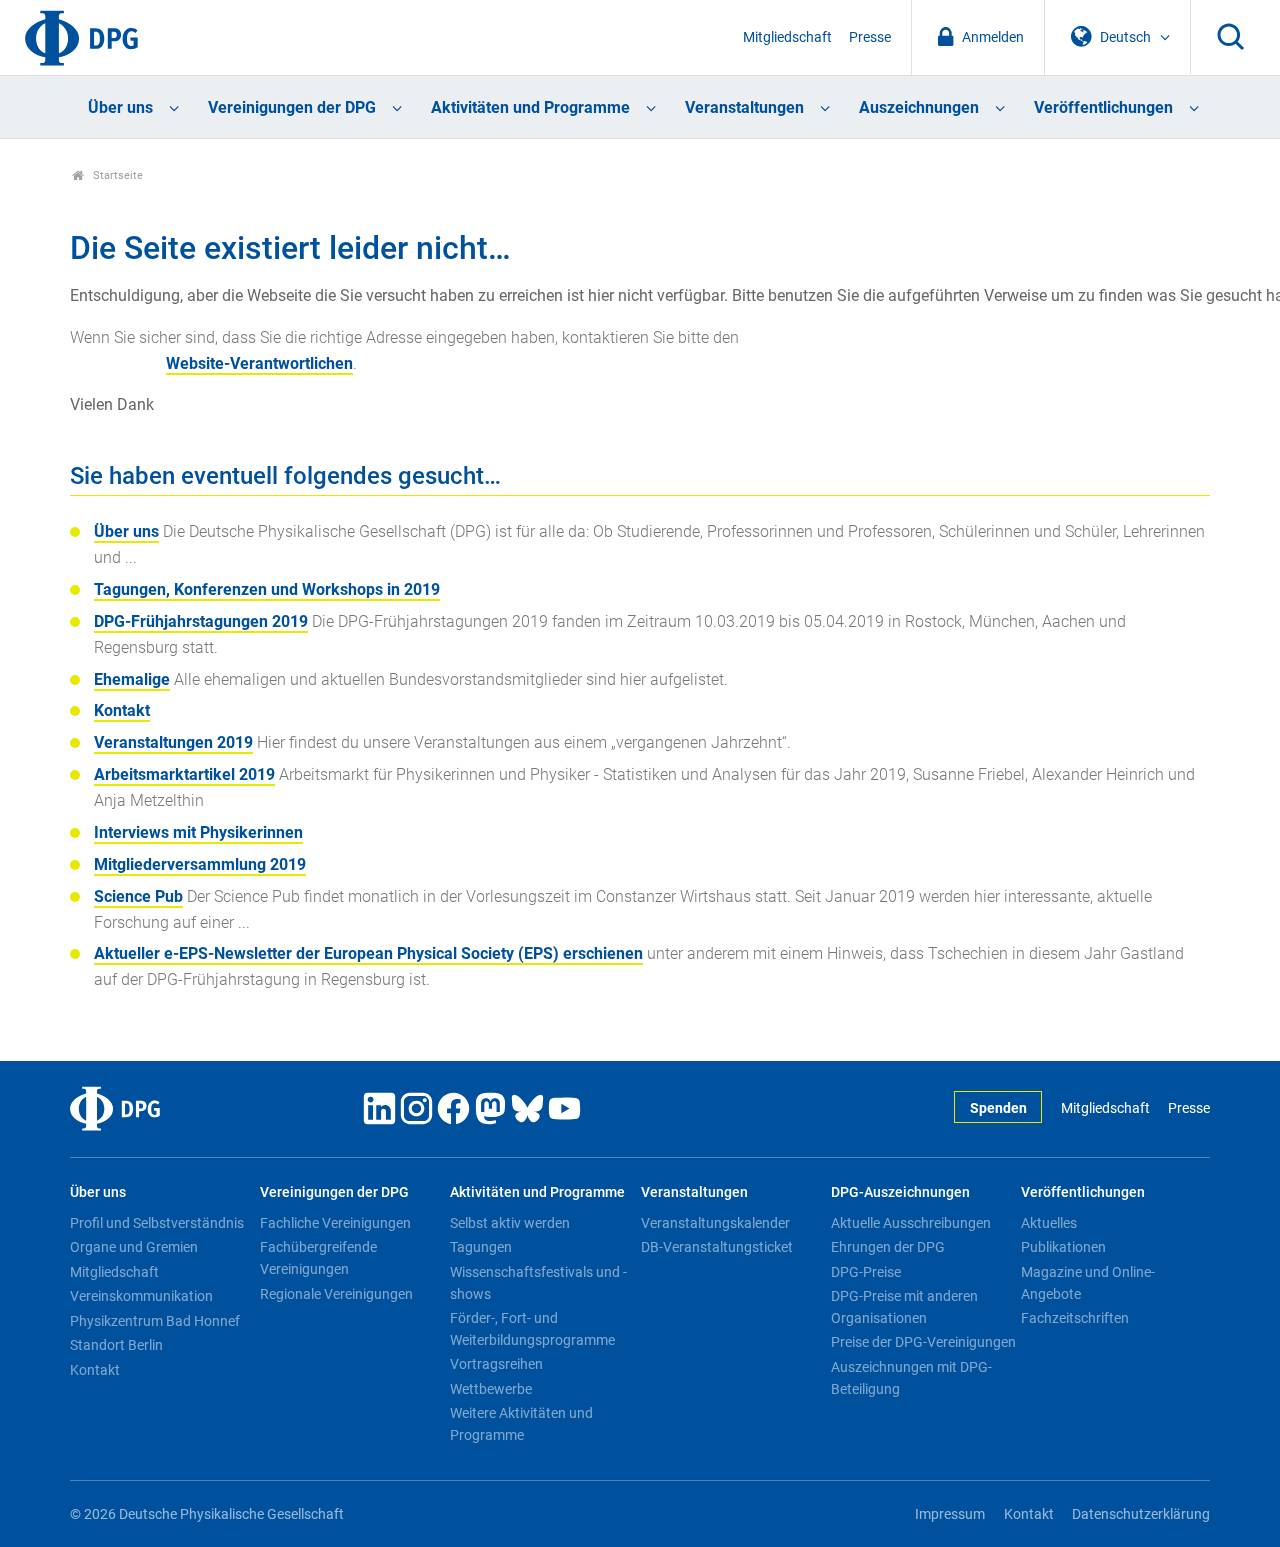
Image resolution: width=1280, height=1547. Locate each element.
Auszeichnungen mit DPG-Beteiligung (911, 1378)
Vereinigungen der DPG (292, 107)
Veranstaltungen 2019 (173, 742)
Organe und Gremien (134, 1247)
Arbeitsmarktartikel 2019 (184, 774)
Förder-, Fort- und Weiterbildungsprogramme (532, 1329)
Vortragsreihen (496, 1364)
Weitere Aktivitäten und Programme (521, 1424)
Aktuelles (1049, 1223)
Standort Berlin (116, 1345)
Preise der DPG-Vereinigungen (923, 1342)
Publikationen (1063, 1247)
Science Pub (138, 896)
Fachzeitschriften (1075, 1318)
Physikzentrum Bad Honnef (155, 1321)
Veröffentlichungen (1103, 107)
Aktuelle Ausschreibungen (911, 1223)
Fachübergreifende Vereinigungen (318, 1258)
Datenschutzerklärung (1141, 1514)
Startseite (116, 175)
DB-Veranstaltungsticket (717, 1247)
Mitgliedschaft (787, 37)
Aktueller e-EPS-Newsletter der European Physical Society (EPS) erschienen (368, 953)
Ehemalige (132, 679)
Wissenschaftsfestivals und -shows (538, 1283)
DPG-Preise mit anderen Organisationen (904, 1307)
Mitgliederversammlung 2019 (200, 864)
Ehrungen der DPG (888, 1247)
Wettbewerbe (491, 1389)
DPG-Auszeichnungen (900, 1192)
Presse (870, 37)
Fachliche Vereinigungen (335, 1223)
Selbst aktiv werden (510, 1223)
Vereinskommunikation (141, 1296)
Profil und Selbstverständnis (157, 1223)
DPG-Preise (866, 1272)
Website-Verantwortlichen (259, 363)
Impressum (950, 1514)
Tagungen (481, 1247)
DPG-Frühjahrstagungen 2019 (201, 621)
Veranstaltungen (744, 107)
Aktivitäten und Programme (530, 107)
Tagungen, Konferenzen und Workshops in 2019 (267, 589)
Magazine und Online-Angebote (1088, 1283)
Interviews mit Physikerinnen (198, 832)
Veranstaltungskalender (715, 1223)
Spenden (998, 1108)
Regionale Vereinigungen (336, 1294)
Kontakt (122, 710)
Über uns (120, 107)
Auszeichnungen (919, 107)
